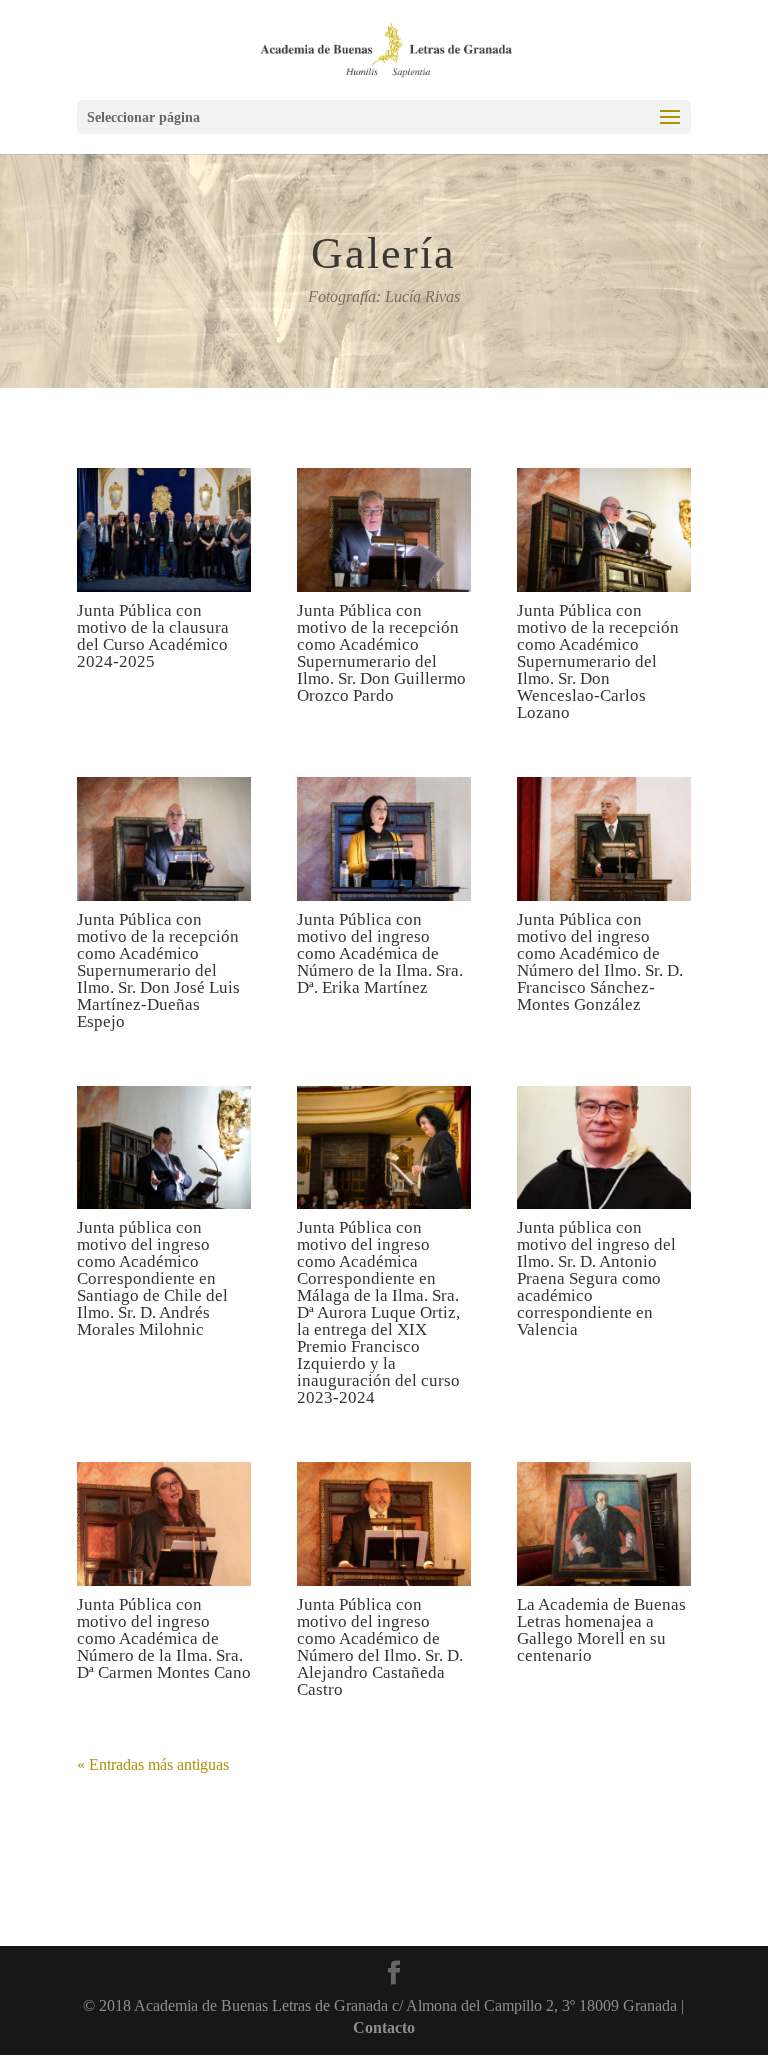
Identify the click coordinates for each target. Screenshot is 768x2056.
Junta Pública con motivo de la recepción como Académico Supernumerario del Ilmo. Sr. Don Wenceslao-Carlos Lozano (598, 661)
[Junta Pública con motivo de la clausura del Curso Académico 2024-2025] (164, 530)
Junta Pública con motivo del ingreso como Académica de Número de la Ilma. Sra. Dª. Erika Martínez (380, 953)
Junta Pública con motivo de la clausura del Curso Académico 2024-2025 (153, 636)
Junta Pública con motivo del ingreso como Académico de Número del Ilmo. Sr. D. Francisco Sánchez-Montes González (600, 962)
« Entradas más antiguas (153, 1764)
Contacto (384, 2027)
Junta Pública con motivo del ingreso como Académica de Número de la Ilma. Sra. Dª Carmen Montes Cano (164, 1638)
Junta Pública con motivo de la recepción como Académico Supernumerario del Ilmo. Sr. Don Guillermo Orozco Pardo (381, 653)
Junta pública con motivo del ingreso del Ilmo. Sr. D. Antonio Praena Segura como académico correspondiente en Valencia (596, 1278)
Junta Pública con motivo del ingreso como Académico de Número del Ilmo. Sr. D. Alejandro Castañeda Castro (380, 1647)
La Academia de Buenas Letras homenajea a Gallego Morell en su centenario (601, 1630)
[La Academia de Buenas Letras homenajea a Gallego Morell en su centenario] (604, 1524)
